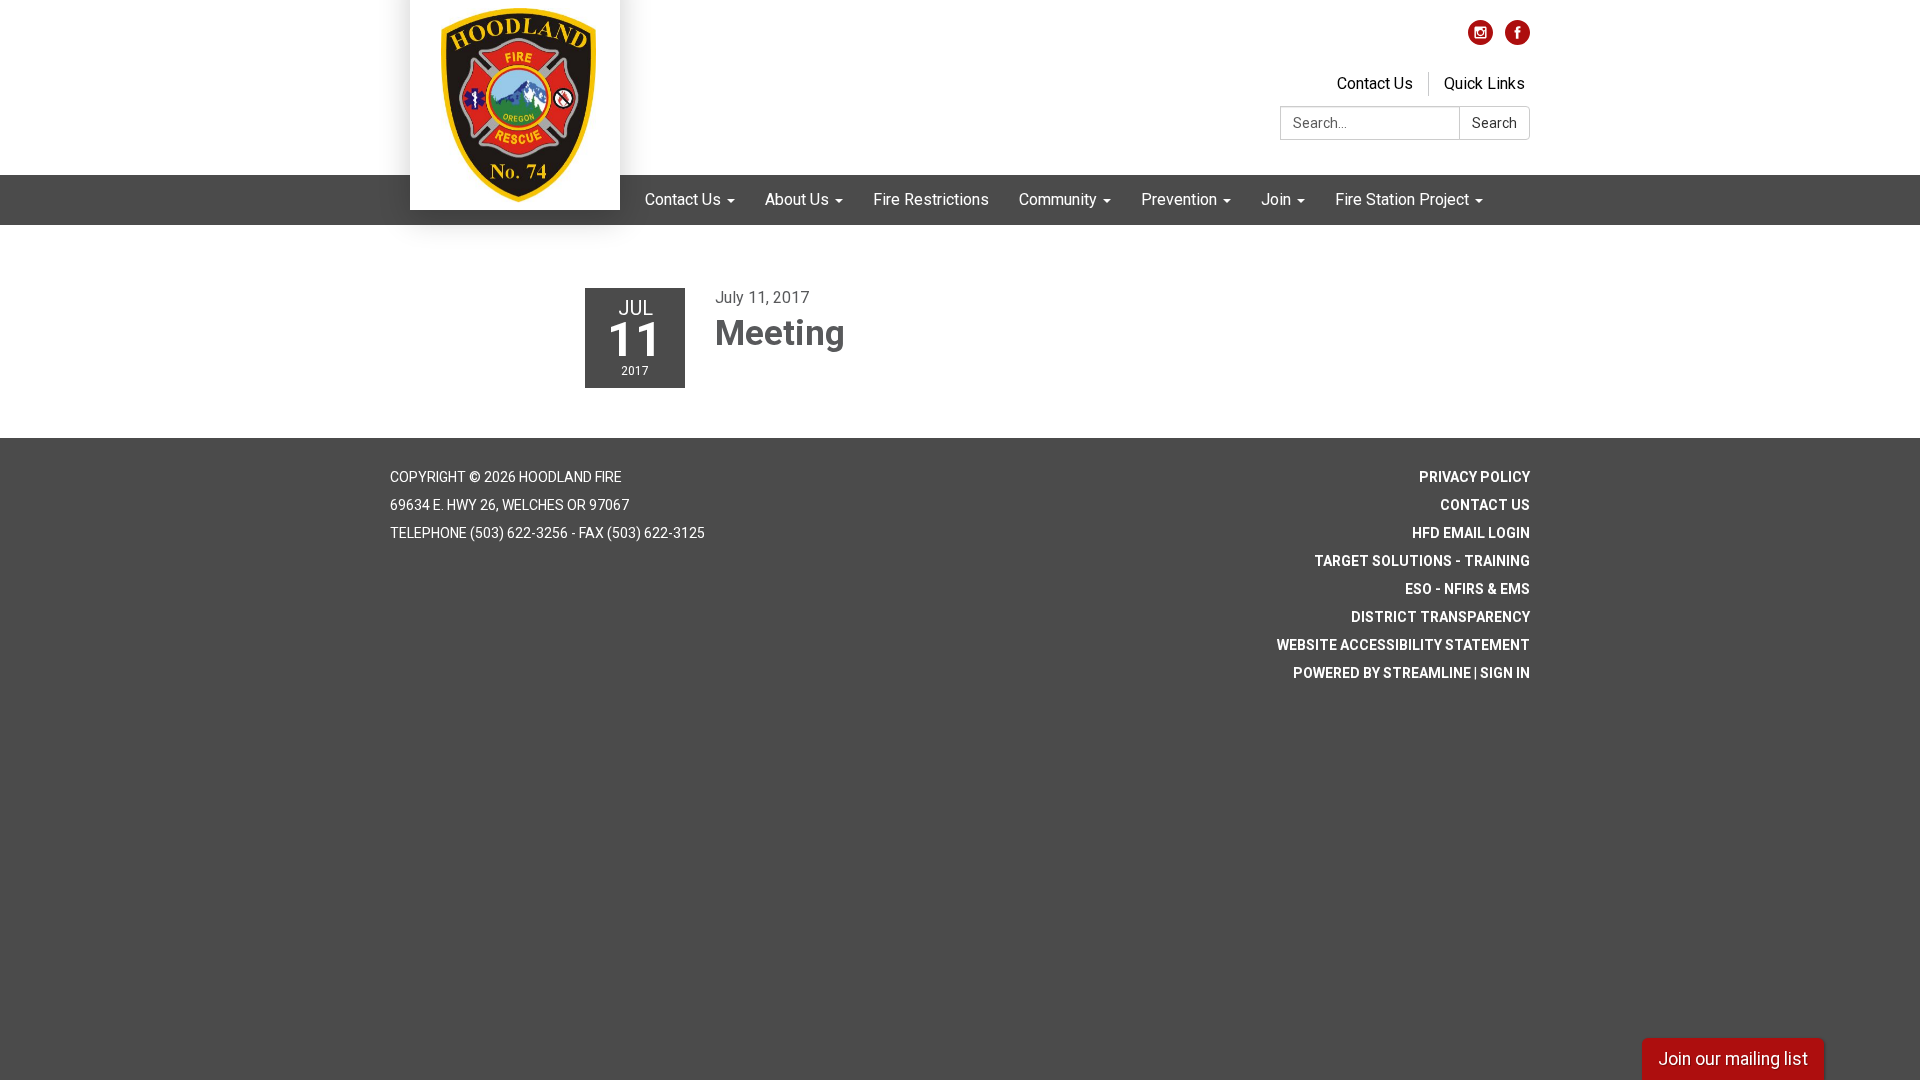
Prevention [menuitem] (1179, 199)
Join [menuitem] (1276, 199)
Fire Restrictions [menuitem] (931, 199)
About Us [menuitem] (797, 199)
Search (1494, 123)
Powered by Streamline (1382, 673)
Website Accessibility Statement (1403, 645)
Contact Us (1375, 83)
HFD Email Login (1471, 533)
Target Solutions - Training (1422, 561)
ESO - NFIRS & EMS (1467, 589)
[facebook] (1517, 39)
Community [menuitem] (1058, 199)
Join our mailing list (1733, 1059)
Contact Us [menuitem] (683, 199)
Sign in (1505, 673)
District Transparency (1440, 617)
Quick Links (1484, 83)
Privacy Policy (1474, 477)
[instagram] (1480, 39)
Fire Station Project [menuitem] (1402, 199)
